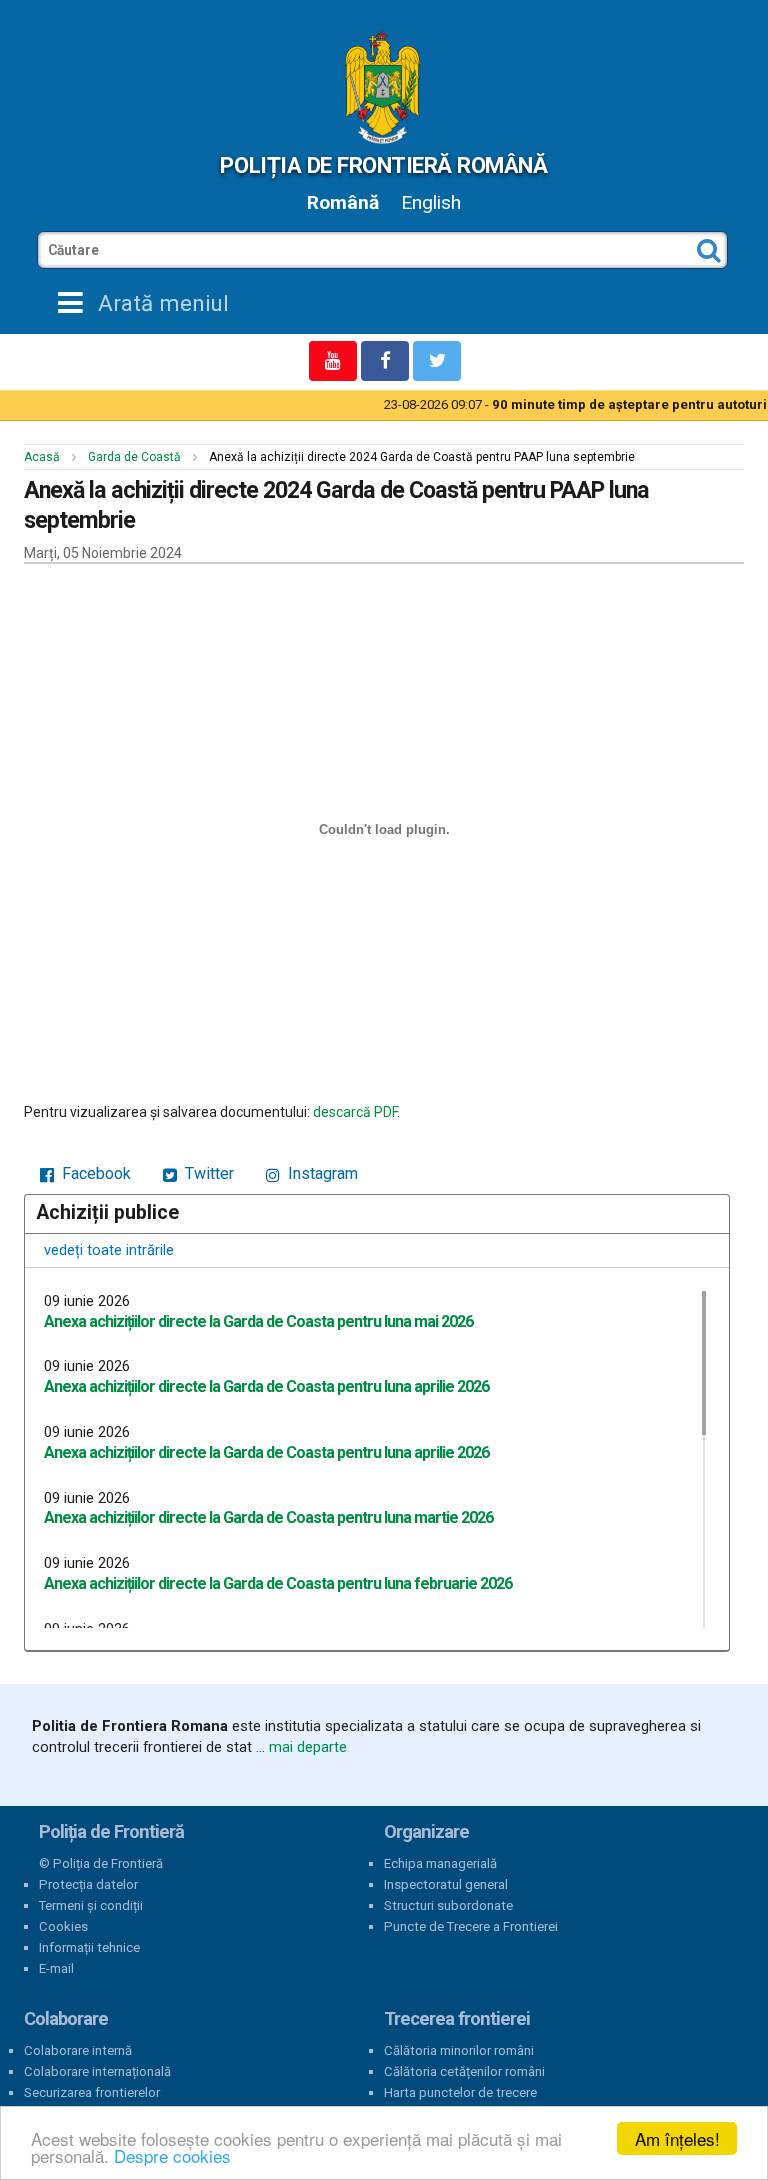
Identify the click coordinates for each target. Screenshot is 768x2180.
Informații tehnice (89, 1947)
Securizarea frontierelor (92, 2092)
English (431, 202)
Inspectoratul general (446, 1884)
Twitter (207, 1173)
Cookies (63, 1926)
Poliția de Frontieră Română (383, 165)
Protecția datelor (88, 1884)
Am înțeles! (677, 2138)
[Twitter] (437, 361)
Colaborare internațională (97, 2071)
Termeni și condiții (91, 1905)
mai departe (308, 1747)
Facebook (94, 1173)
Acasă (42, 457)
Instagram (321, 1173)
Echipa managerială (440, 1863)
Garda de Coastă (134, 457)
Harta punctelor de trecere (460, 2092)
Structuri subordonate (448, 1905)
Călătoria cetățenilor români (464, 2071)
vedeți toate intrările (109, 1250)
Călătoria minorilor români (459, 2050)
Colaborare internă (78, 2050)
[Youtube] (333, 361)
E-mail (56, 1968)
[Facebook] (385, 361)
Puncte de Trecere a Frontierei (471, 1926)
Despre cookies (172, 2155)
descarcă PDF (355, 1112)
